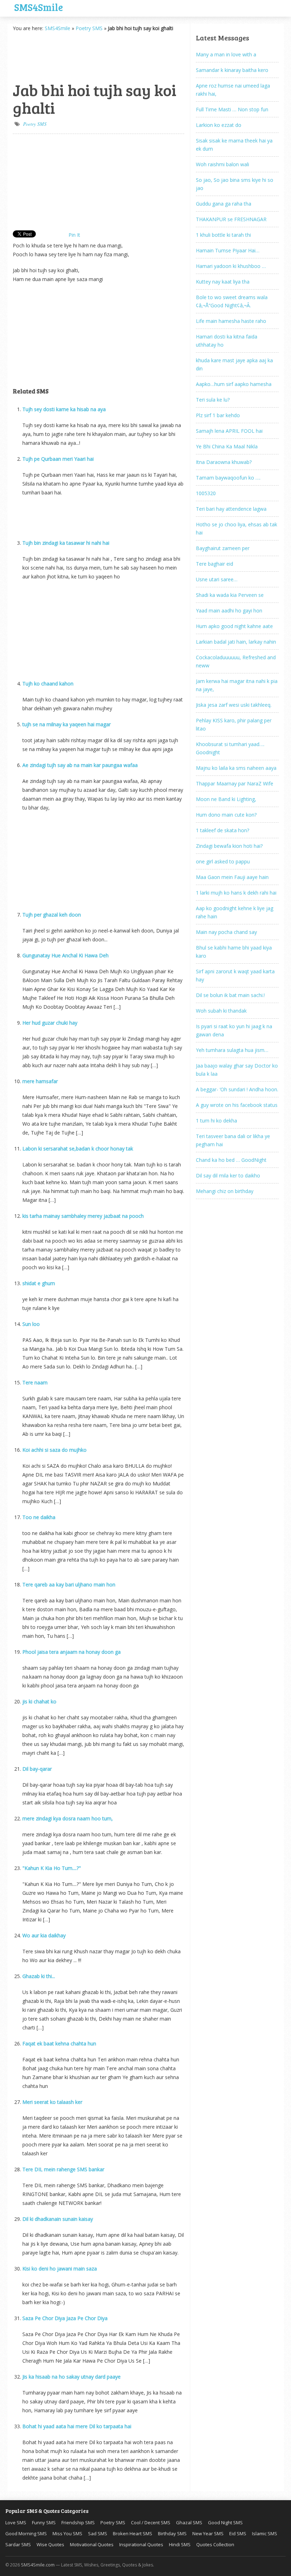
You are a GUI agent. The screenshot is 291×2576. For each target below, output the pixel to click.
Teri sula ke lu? (213, 400)
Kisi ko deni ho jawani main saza (60, 2269)
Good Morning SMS (26, 2533)
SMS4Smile (39, 6)
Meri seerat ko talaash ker (52, 2102)
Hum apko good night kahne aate (234, 626)
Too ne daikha (39, 1517)
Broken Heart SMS (133, 2533)
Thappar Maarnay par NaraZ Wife (235, 783)
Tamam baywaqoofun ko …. (228, 478)
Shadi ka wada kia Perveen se (230, 595)
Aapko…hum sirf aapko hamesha (234, 384)
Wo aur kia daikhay (44, 1935)
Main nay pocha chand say (226, 932)
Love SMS (16, 2522)
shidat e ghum (39, 1283)
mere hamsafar (40, 1081)
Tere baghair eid (215, 564)
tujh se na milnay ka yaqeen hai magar (67, 724)
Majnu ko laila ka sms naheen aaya (236, 768)
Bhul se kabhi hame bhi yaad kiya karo (234, 952)
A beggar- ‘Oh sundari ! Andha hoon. (237, 1089)
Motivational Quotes (92, 2544)
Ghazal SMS (189, 2522)
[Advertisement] (48, 56)
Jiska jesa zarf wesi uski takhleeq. (234, 705)
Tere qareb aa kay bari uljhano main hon (69, 1584)
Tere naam (35, 1382)
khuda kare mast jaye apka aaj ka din (234, 364)
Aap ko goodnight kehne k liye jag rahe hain (235, 912)
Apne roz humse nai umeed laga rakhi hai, (233, 90)
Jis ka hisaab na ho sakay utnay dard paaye (72, 2377)
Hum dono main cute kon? (226, 815)
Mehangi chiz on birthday (225, 1191)
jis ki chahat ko (39, 1701)
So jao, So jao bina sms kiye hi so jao (235, 184)
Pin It (74, 235)
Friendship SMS (78, 2522)
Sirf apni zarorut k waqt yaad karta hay (235, 975)
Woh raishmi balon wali (223, 164)
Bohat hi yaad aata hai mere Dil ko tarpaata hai (77, 2426)
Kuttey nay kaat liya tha (223, 282)
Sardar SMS (18, 2544)
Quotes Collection (215, 2544)
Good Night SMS (225, 2522)
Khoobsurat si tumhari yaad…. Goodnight (230, 748)
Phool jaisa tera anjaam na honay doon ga (72, 1652)
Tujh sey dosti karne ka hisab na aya (64, 409)
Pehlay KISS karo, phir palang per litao (234, 724)
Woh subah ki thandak (221, 1011)
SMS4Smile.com (38, 2565)
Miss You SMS (67, 2533)
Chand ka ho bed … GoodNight (231, 1160)
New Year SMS (208, 2533)
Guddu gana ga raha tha (224, 204)
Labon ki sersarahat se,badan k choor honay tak (78, 1149)
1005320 (206, 493)
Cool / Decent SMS (151, 2522)
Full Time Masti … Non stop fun (232, 109)
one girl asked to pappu (223, 861)
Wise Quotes (50, 2544)
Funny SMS (44, 2522)
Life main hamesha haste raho (231, 321)
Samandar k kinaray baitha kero (232, 70)
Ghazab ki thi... (39, 1976)
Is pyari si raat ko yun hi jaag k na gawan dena (234, 1030)
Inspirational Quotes (141, 2544)
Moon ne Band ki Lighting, (226, 799)
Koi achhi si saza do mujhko (54, 1450)
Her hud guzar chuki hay (50, 1023)
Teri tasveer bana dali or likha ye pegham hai (233, 1140)
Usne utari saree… (217, 579)
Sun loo (31, 1324)
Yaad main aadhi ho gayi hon (229, 611)
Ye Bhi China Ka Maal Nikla (227, 446)
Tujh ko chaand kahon (48, 684)
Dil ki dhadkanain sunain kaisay (58, 2219)
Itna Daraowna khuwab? (224, 462)
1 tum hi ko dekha (216, 1121)
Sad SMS (98, 2533)
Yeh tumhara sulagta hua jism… (232, 1050)
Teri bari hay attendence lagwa (231, 509)
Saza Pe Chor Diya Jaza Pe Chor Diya (65, 2318)
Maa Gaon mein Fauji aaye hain (232, 877)
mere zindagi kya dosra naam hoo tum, (68, 1818)
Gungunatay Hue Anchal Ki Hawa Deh (65, 955)
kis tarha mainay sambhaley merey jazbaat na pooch (83, 1216)
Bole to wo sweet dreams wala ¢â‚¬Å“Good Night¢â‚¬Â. (232, 301)
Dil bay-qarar (37, 1769)
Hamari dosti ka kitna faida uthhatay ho (227, 341)
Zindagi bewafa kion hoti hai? (229, 846)
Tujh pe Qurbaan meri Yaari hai (58, 459)
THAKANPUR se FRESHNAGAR (231, 219)
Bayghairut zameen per (223, 548)
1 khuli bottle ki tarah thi (223, 235)
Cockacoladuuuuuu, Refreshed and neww (236, 661)
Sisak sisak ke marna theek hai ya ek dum (234, 145)
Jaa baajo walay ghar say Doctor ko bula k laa (237, 1070)
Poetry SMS (89, 28)
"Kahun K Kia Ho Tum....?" (52, 1868)
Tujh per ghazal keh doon (52, 915)
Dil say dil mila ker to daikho (228, 1175)
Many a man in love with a (226, 54)
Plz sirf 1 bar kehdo (218, 415)
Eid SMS (238, 2533)
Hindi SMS (180, 2544)
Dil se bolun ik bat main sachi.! (230, 995)
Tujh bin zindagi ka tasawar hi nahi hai (66, 543)
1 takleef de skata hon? (223, 830)
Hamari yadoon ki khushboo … (231, 266)
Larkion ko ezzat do (219, 125)
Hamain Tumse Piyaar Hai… (228, 250)
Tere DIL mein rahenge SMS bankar (63, 2169)
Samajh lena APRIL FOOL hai (229, 431)
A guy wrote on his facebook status (237, 1105)
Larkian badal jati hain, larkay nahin (236, 642)
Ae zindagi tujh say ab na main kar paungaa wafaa (80, 765)
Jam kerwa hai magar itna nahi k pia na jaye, (237, 685)
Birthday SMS (172, 2533)
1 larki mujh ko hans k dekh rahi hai (236, 893)
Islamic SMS (265, 2533)
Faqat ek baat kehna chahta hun (59, 2043)
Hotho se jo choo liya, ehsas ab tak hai (237, 528)
